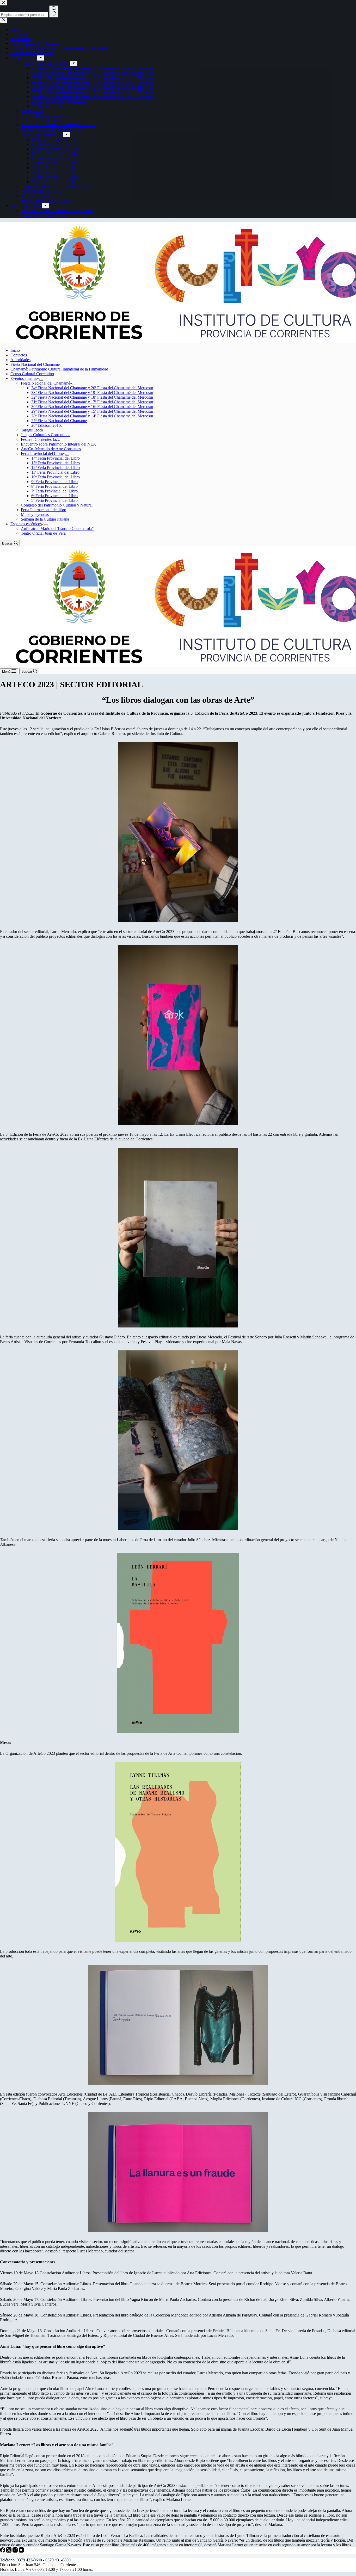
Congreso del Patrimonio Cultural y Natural (57, 505)
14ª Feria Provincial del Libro (56, 458)
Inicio (15, 350)
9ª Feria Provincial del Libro (54, 482)
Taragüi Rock (32, 430)
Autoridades (20, 360)
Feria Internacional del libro (44, 510)
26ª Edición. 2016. (47, 425)
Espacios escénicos (26, 524)
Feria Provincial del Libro (42, 453)
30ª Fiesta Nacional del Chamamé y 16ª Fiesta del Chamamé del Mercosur (92, 407)
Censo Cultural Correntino (32, 374)
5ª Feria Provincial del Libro (54, 500)
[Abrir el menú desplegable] (41, 380)
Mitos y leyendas (35, 514)
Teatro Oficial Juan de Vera (43, 533)
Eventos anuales (24, 378)
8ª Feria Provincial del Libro (54, 486)
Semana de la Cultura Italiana (45, 519)
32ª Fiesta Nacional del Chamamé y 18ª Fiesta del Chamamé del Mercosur (92, 397)
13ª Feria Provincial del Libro (56, 463)
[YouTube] (21, 2551)
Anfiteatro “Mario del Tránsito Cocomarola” (57, 529)
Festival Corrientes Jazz (40, 439)
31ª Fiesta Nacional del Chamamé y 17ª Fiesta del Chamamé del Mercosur (92, 402)
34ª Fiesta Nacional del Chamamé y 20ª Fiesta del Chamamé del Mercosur (92, 388)
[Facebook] (3, 2551)
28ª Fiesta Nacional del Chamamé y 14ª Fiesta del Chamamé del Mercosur (92, 416)
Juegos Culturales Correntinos (45, 435)
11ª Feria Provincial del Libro (55, 472)
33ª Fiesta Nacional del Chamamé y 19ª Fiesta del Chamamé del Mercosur (92, 393)
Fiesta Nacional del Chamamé (35, 364)
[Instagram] (16, 2551)
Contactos (19, 355)
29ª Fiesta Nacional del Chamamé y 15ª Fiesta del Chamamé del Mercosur (92, 411)
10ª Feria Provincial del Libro (56, 477)
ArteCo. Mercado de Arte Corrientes (51, 449)
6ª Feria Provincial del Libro (54, 496)
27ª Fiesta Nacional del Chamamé (59, 421)
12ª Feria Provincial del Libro (56, 468)
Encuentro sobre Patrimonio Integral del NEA (59, 444)
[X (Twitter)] (9, 2551)
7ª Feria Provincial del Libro (54, 491)
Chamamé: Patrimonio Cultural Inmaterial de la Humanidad (59, 369)
